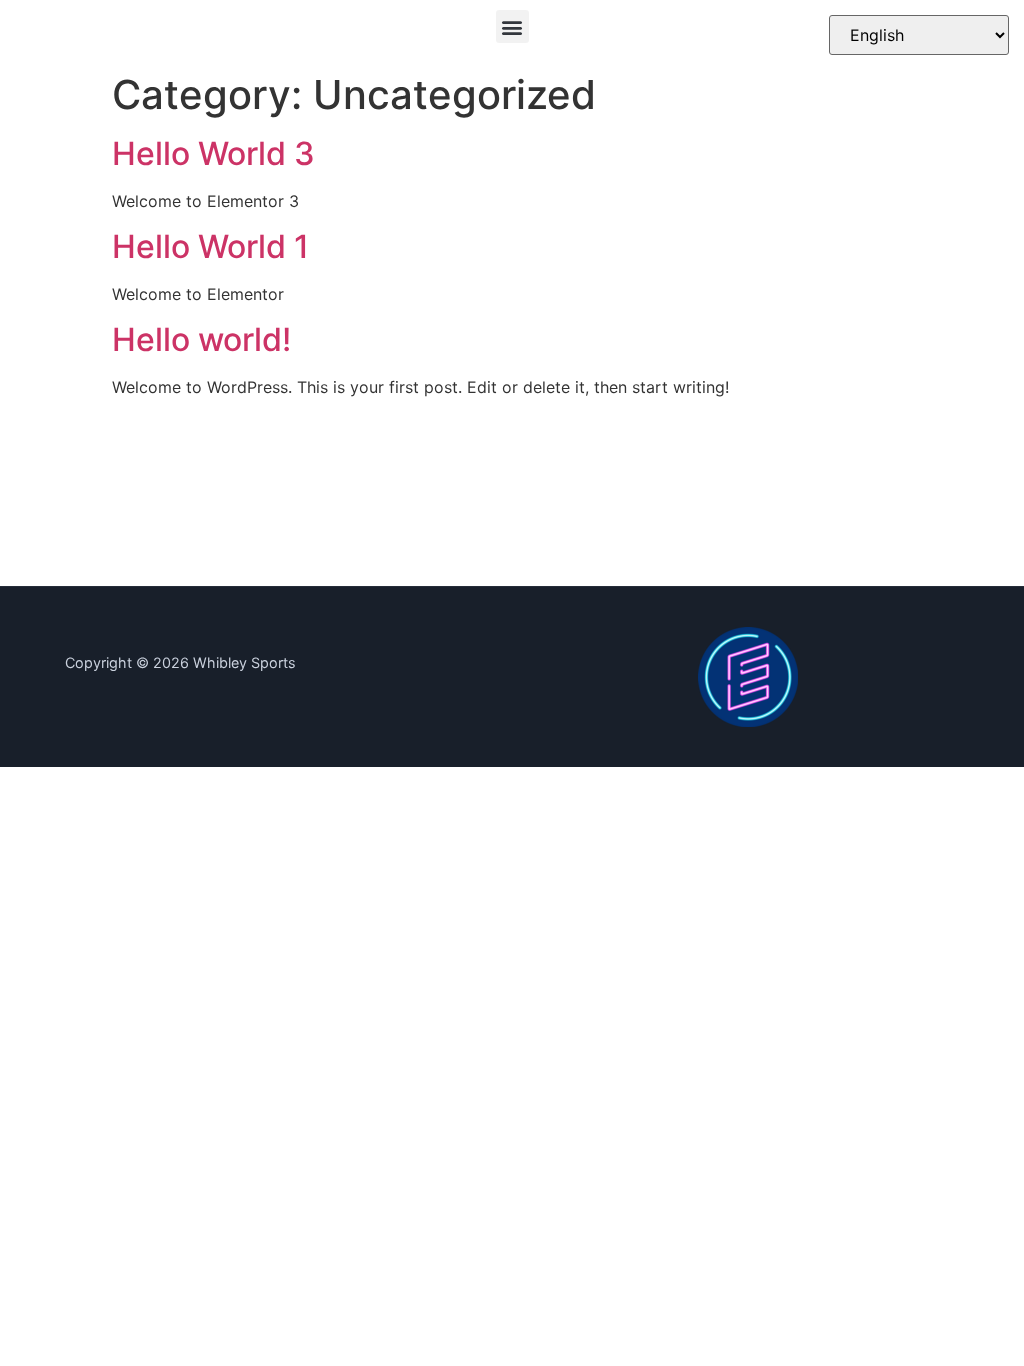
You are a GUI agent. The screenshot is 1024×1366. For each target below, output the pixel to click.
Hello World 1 (210, 246)
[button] (512, 26)
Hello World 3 (213, 153)
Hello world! (201, 339)
